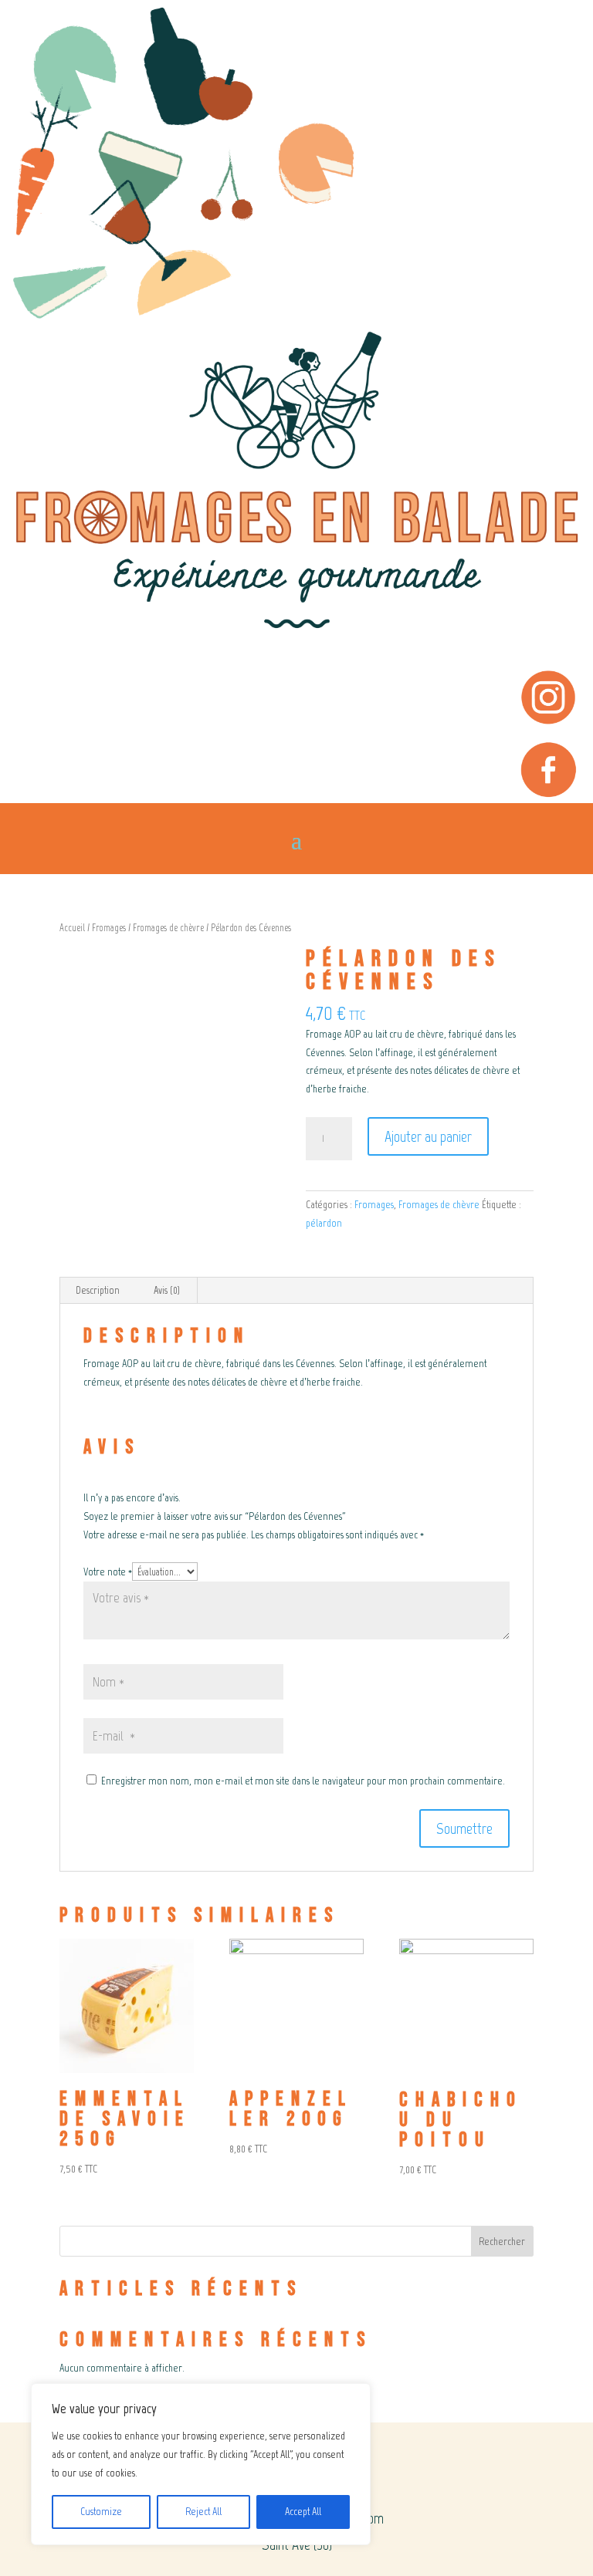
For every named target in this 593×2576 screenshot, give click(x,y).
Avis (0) (167, 1290)
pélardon (324, 1223)
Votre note (108, 1572)
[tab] (98, 1291)
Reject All (203, 2512)
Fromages (109, 928)
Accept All (303, 2512)
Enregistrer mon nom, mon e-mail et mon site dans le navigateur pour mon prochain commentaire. (303, 1781)
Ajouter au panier (428, 1136)
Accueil (72, 928)
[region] (201, 2464)
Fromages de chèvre (168, 928)
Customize (101, 2512)
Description (98, 1290)
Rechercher (502, 2242)
